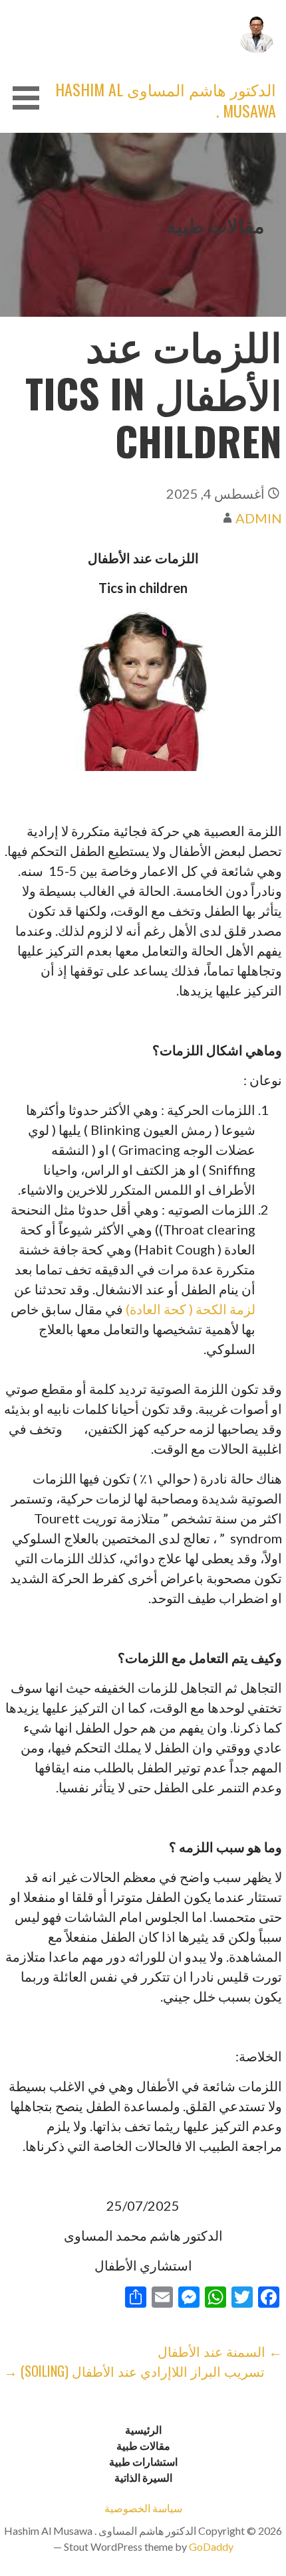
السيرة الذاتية (143, 2477)
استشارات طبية (143, 2461)
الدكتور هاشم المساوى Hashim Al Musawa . (166, 100)
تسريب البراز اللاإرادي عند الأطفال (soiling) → (134, 2371)
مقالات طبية (143, 2446)
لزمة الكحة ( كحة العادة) (191, 1309)
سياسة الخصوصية (143, 2508)
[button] (21, 98)
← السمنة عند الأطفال (220, 2351)
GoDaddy (211, 2546)
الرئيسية (143, 2430)
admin (259, 518)
